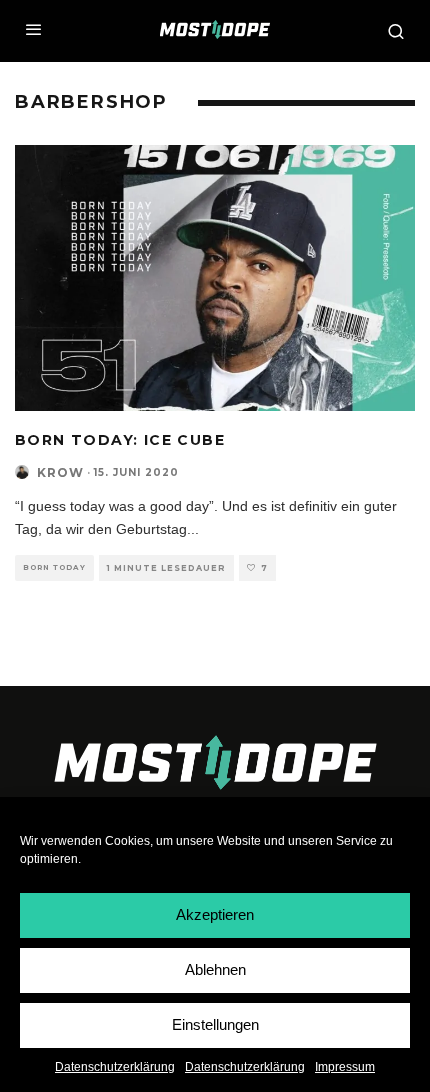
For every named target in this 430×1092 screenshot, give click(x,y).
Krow (60, 472)
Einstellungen (215, 1024)
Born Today (54, 567)
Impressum (345, 1067)
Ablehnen (215, 969)
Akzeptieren (215, 914)
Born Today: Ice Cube (120, 440)
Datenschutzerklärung (115, 1067)
